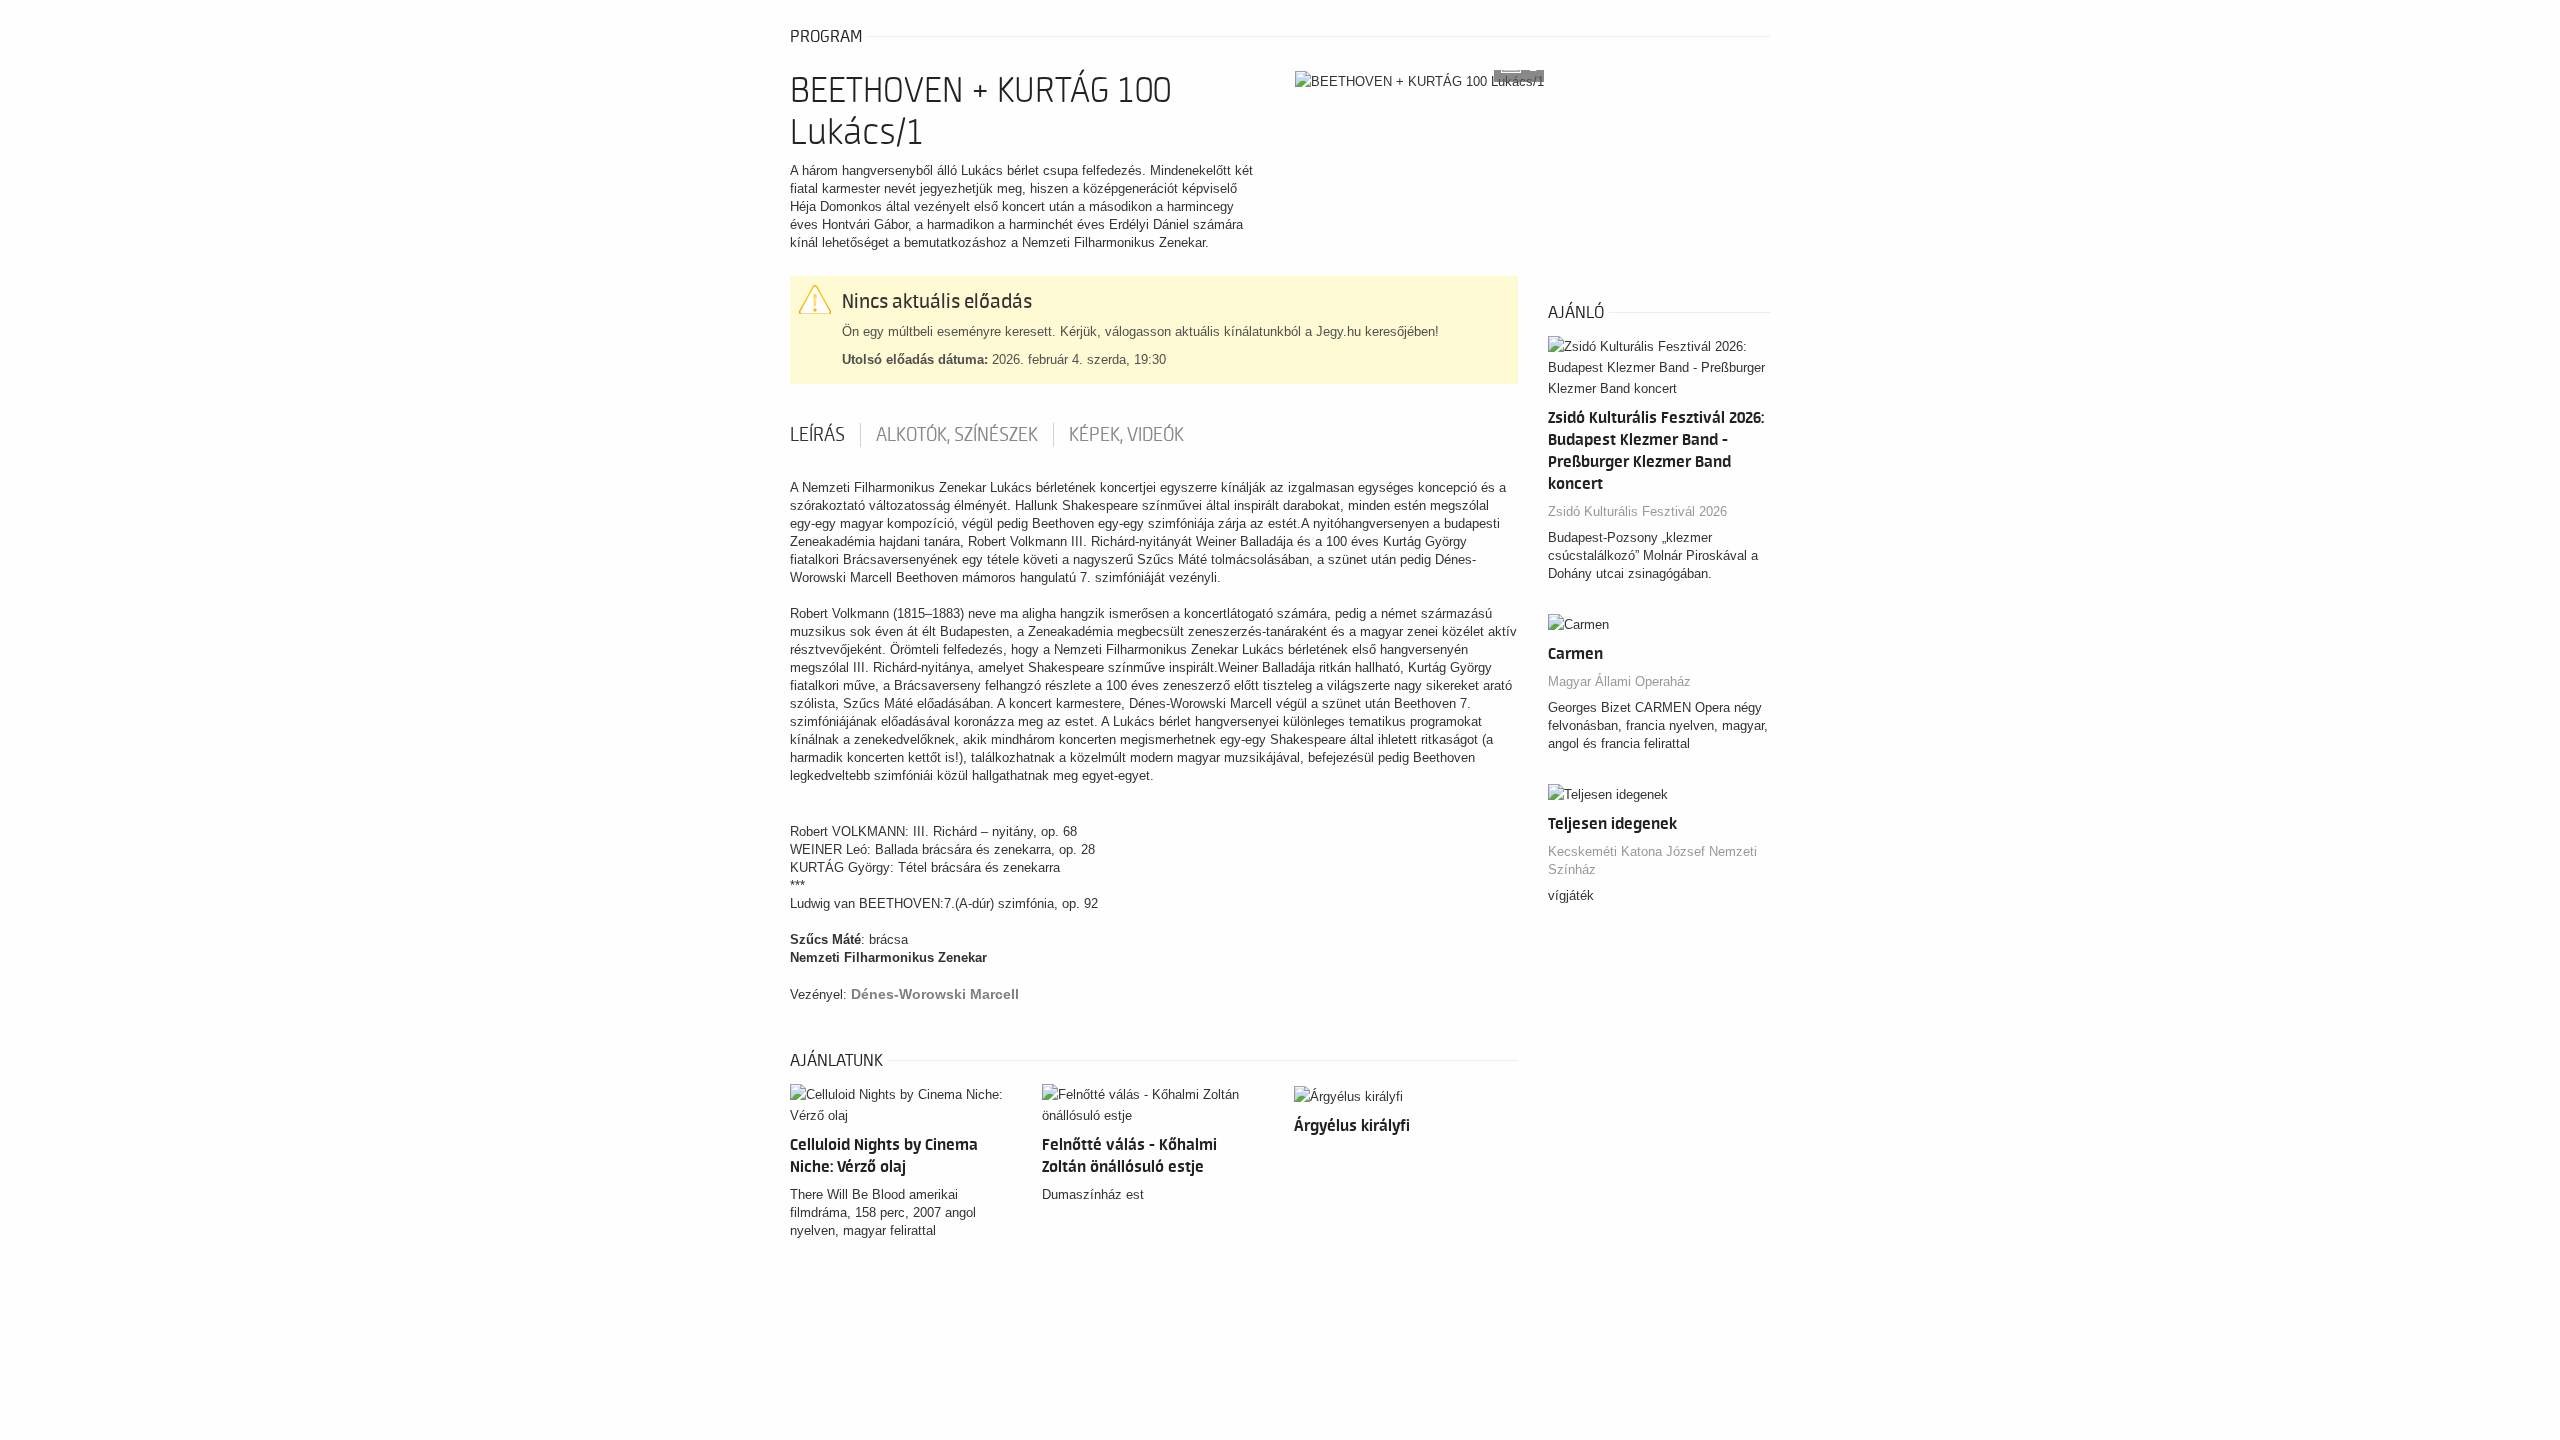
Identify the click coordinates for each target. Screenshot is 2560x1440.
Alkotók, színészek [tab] (957, 435)
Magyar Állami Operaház (1619, 681)
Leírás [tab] (817, 435)
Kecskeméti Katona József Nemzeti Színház (1652, 860)
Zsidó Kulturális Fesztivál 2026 (1637, 511)
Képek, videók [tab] (1126, 435)
